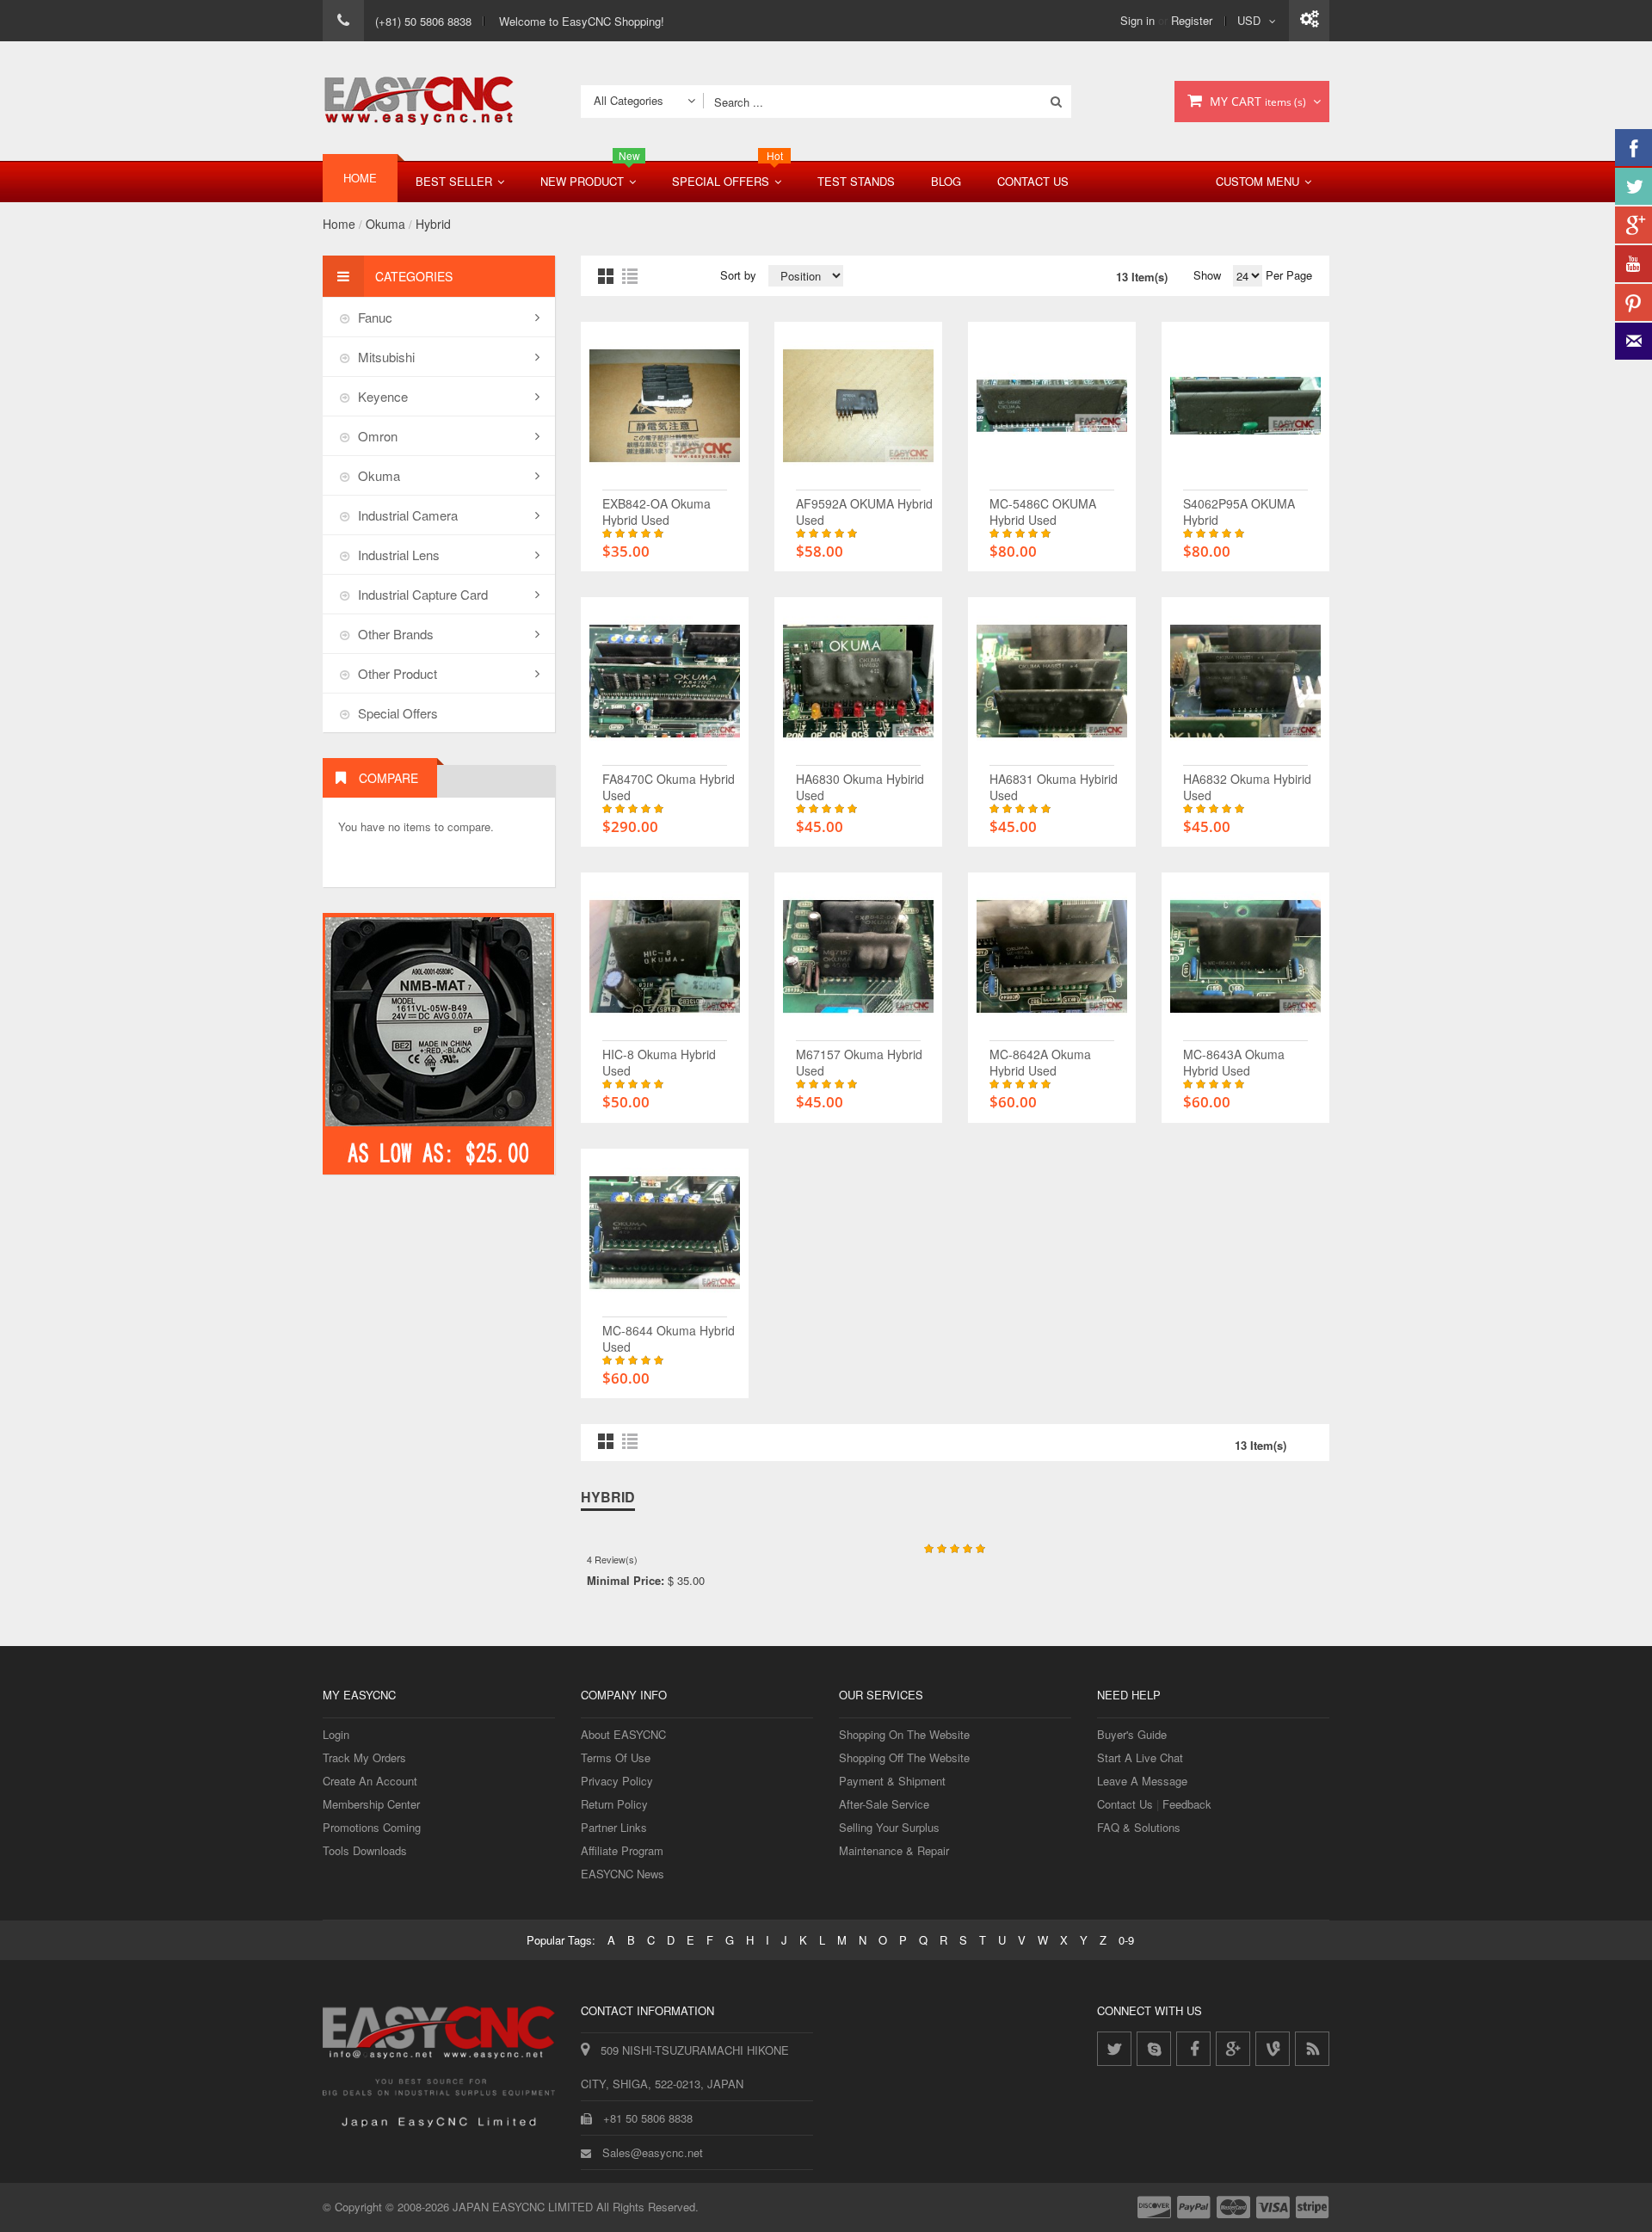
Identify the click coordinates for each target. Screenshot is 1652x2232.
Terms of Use (616, 1757)
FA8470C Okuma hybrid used (669, 787)
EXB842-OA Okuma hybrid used (656, 512)
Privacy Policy (617, 1781)
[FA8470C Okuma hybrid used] (665, 614)
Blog (946, 181)
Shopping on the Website (904, 1734)
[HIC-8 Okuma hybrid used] (665, 889)
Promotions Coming (372, 1827)
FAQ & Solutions (1139, 1827)
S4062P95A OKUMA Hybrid (1239, 512)
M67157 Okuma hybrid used (859, 1062)
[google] (1233, 2049)
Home (339, 224)
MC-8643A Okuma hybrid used (1234, 1062)
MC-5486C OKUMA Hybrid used (1043, 512)
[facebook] (1193, 2049)
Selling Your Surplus (889, 1827)
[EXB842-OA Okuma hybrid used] (665, 339)
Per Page (1287, 275)
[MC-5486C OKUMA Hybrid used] (1052, 339)
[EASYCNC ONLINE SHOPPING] (419, 101)
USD (1249, 20)
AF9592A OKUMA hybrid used (864, 512)
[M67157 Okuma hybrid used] (858, 889)
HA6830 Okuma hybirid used (860, 787)
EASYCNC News (623, 1874)
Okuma (385, 224)
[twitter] (1114, 2049)
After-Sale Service (884, 1804)
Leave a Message (1142, 1781)
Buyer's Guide (1132, 1734)
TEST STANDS (856, 181)
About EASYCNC (623, 1734)
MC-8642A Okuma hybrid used (1040, 1062)
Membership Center (371, 1804)
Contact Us (1033, 181)
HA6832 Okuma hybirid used (1247, 787)
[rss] (1312, 2049)
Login (336, 1734)
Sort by (738, 275)
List (630, 276)
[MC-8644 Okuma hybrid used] (665, 1165)
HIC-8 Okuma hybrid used (659, 1062)
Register (1192, 20)
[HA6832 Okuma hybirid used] (1245, 614)
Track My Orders (364, 1757)
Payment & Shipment (892, 1781)
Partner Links (614, 1827)
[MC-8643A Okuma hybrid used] (1245, 889)
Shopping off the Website (904, 1757)
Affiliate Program (622, 1850)
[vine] (1273, 2049)
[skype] (1154, 2049)
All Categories (629, 100)
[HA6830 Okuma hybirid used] (858, 614)
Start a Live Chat (1140, 1757)
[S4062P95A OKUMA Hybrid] (1245, 339)
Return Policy (614, 1804)
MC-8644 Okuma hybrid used (669, 1338)
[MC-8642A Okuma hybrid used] (1052, 889)
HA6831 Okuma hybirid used (1054, 787)
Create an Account (370, 1781)
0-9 (1126, 1940)
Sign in (1137, 20)
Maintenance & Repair (894, 1850)
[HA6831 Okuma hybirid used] (1052, 614)
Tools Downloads (365, 1850)
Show (1207, 275)
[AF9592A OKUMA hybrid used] (858, 339)
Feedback (1187, 1804)
